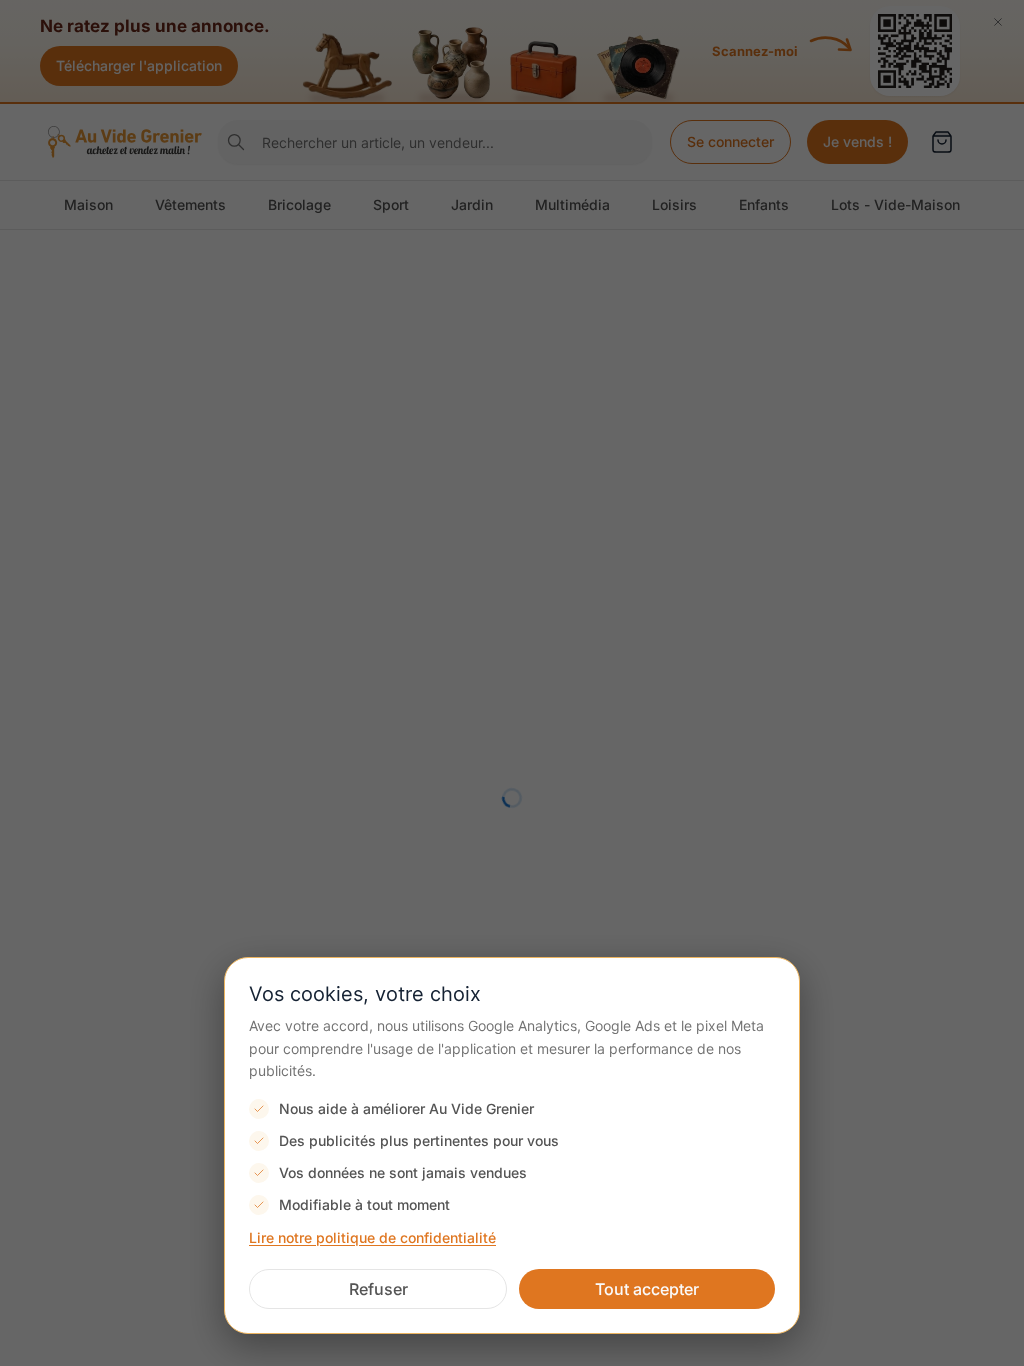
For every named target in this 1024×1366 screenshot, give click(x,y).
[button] (378, 1289)
